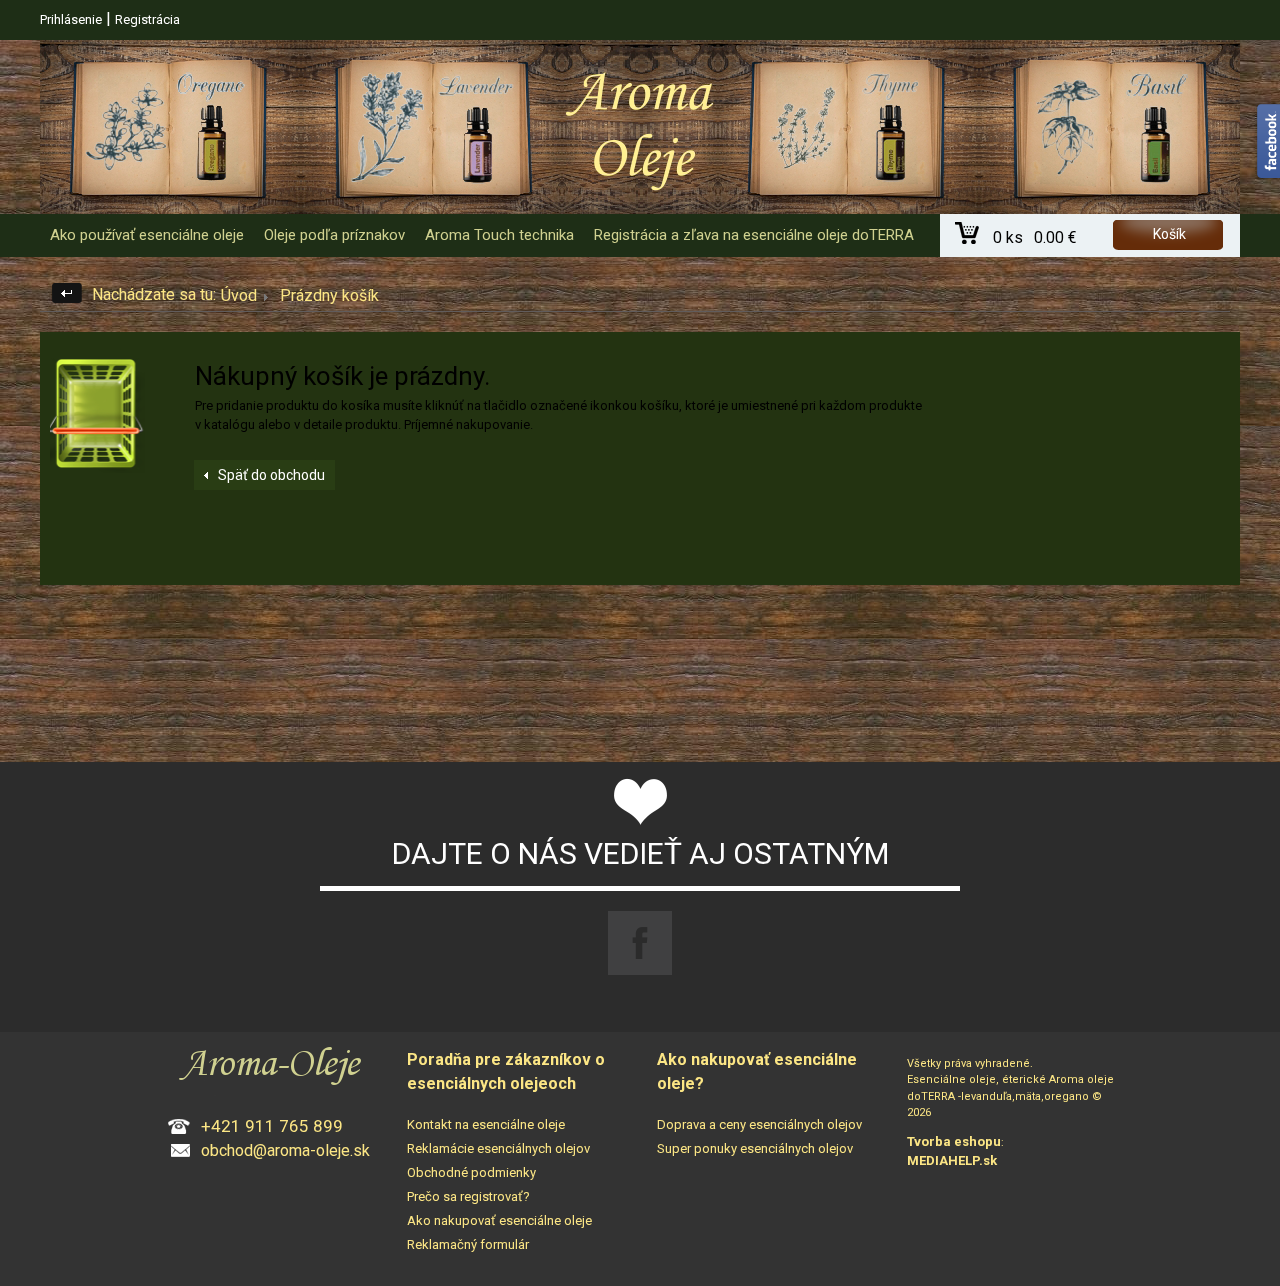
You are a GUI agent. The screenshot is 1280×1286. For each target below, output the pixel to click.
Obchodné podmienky (471, 1172)
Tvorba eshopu (954, 1141)
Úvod (239, 295)
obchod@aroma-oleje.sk (285, 1150)
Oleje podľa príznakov (334, 235)
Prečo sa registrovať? (468, 1196)
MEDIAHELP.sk (952, 1160)
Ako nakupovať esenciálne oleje (499, 1220)
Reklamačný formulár (468, 1244)
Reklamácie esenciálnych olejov (498, 1148)
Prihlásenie (71, 19)
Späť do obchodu (271, 475)
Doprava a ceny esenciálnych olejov (759, 1124)
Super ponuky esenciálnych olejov (755, 1148)
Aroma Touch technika (499, 235)
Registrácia (147, 19)
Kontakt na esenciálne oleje (486, 1124)
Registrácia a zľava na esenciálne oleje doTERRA (754, 235)
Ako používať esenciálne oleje (147, 235)
